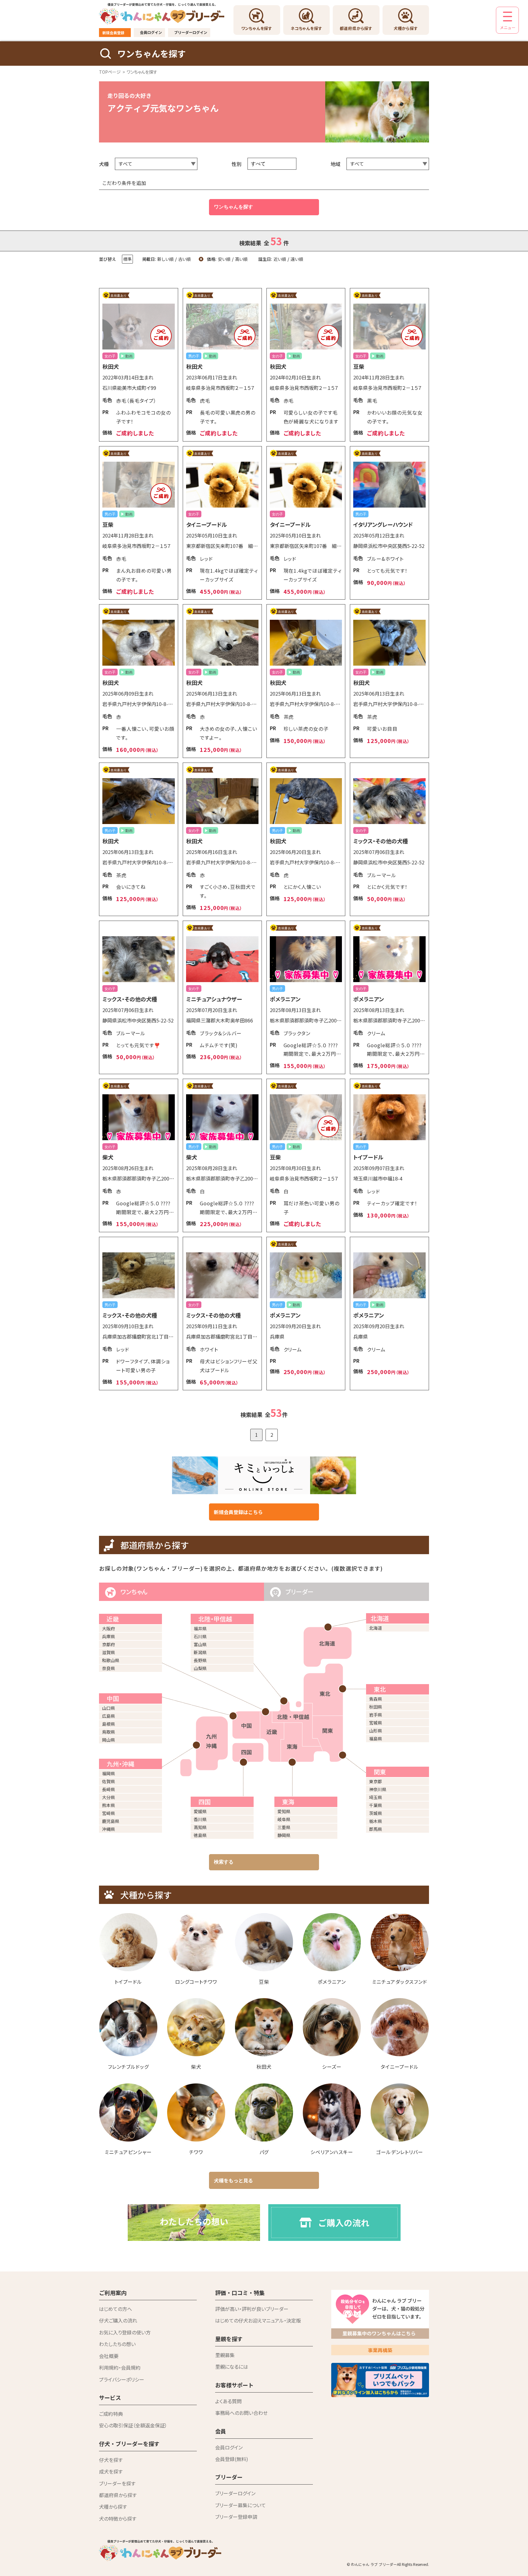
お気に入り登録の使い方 (125, 2332)
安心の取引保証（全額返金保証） (133, 2425)
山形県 (376, 1731)
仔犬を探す (111, 2460)
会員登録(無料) (232, 2459)
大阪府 (108, 1628)
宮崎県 (108, 1813)
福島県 (376, 1739)
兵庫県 (108, 1636)
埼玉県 (376, 1797)
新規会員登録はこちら (238, 1512)
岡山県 (108, 1740)
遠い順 (297, 259)
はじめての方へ (116, 2309)
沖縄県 (108, 1829)
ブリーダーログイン (191, 32)
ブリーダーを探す (117, 2483)
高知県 (200, 1827)
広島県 (108, 1716)
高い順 (241, 259)
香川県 (200, 1819)
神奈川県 (378, 1789)
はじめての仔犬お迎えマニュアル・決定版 (258, 2320)
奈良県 (108, 1668)
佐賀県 (108, 1781)
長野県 (200, 1660)
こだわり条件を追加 (124, 183)
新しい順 (165, 259)
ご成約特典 (111, 2414)
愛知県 (284, 1811)
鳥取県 (108, 1732)
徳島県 (200, 1835)
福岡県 (108, 1773)
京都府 (108, 1644)
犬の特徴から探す (118, 2519)
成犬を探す (111, 2471)
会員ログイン (151, 32)
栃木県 (376, 1821)
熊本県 (108, 1805)
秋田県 (376, 1707)
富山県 (200, 1644)
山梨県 (200, 1668)
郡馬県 (376, 1829)
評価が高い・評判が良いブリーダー (252, 2309)
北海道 (376, 1628)
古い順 (184, 259)
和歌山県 (111, 1660)
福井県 (200, 1628)
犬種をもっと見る (233, 2180)
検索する (224, 1862)
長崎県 (108, 1789)
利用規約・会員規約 (120, 2367)
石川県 (200, 1636)
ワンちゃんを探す (233, 207)
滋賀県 (108, 1652)
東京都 (376, 1781)
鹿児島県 (111, 1821)
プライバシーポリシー (122, 2379)
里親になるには (232, 2367)
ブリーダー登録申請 (236, 2517)
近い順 (280, 259)
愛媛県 (200, 1811)
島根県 (108, 1724)
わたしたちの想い (117, 2344)
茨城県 (376, 1813)
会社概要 (109, 2356)
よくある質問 (228, 2401)
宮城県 (376, 1723)
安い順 (224, 259)
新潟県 (200, 1652)
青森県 (376, 1699)
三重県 (284, 1827)
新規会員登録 (113, 33)
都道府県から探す (118, 2495)
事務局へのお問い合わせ (241, 2413)
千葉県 (376, 1805)
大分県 (108, 1797)
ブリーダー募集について (240, 2505)
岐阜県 (284, 1819)
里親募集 (225, 2355)
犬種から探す (113, 2507)
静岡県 (284, 1835)
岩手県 (376, 1715)
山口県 (108, 1708)
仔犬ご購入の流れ (118, 2320)
